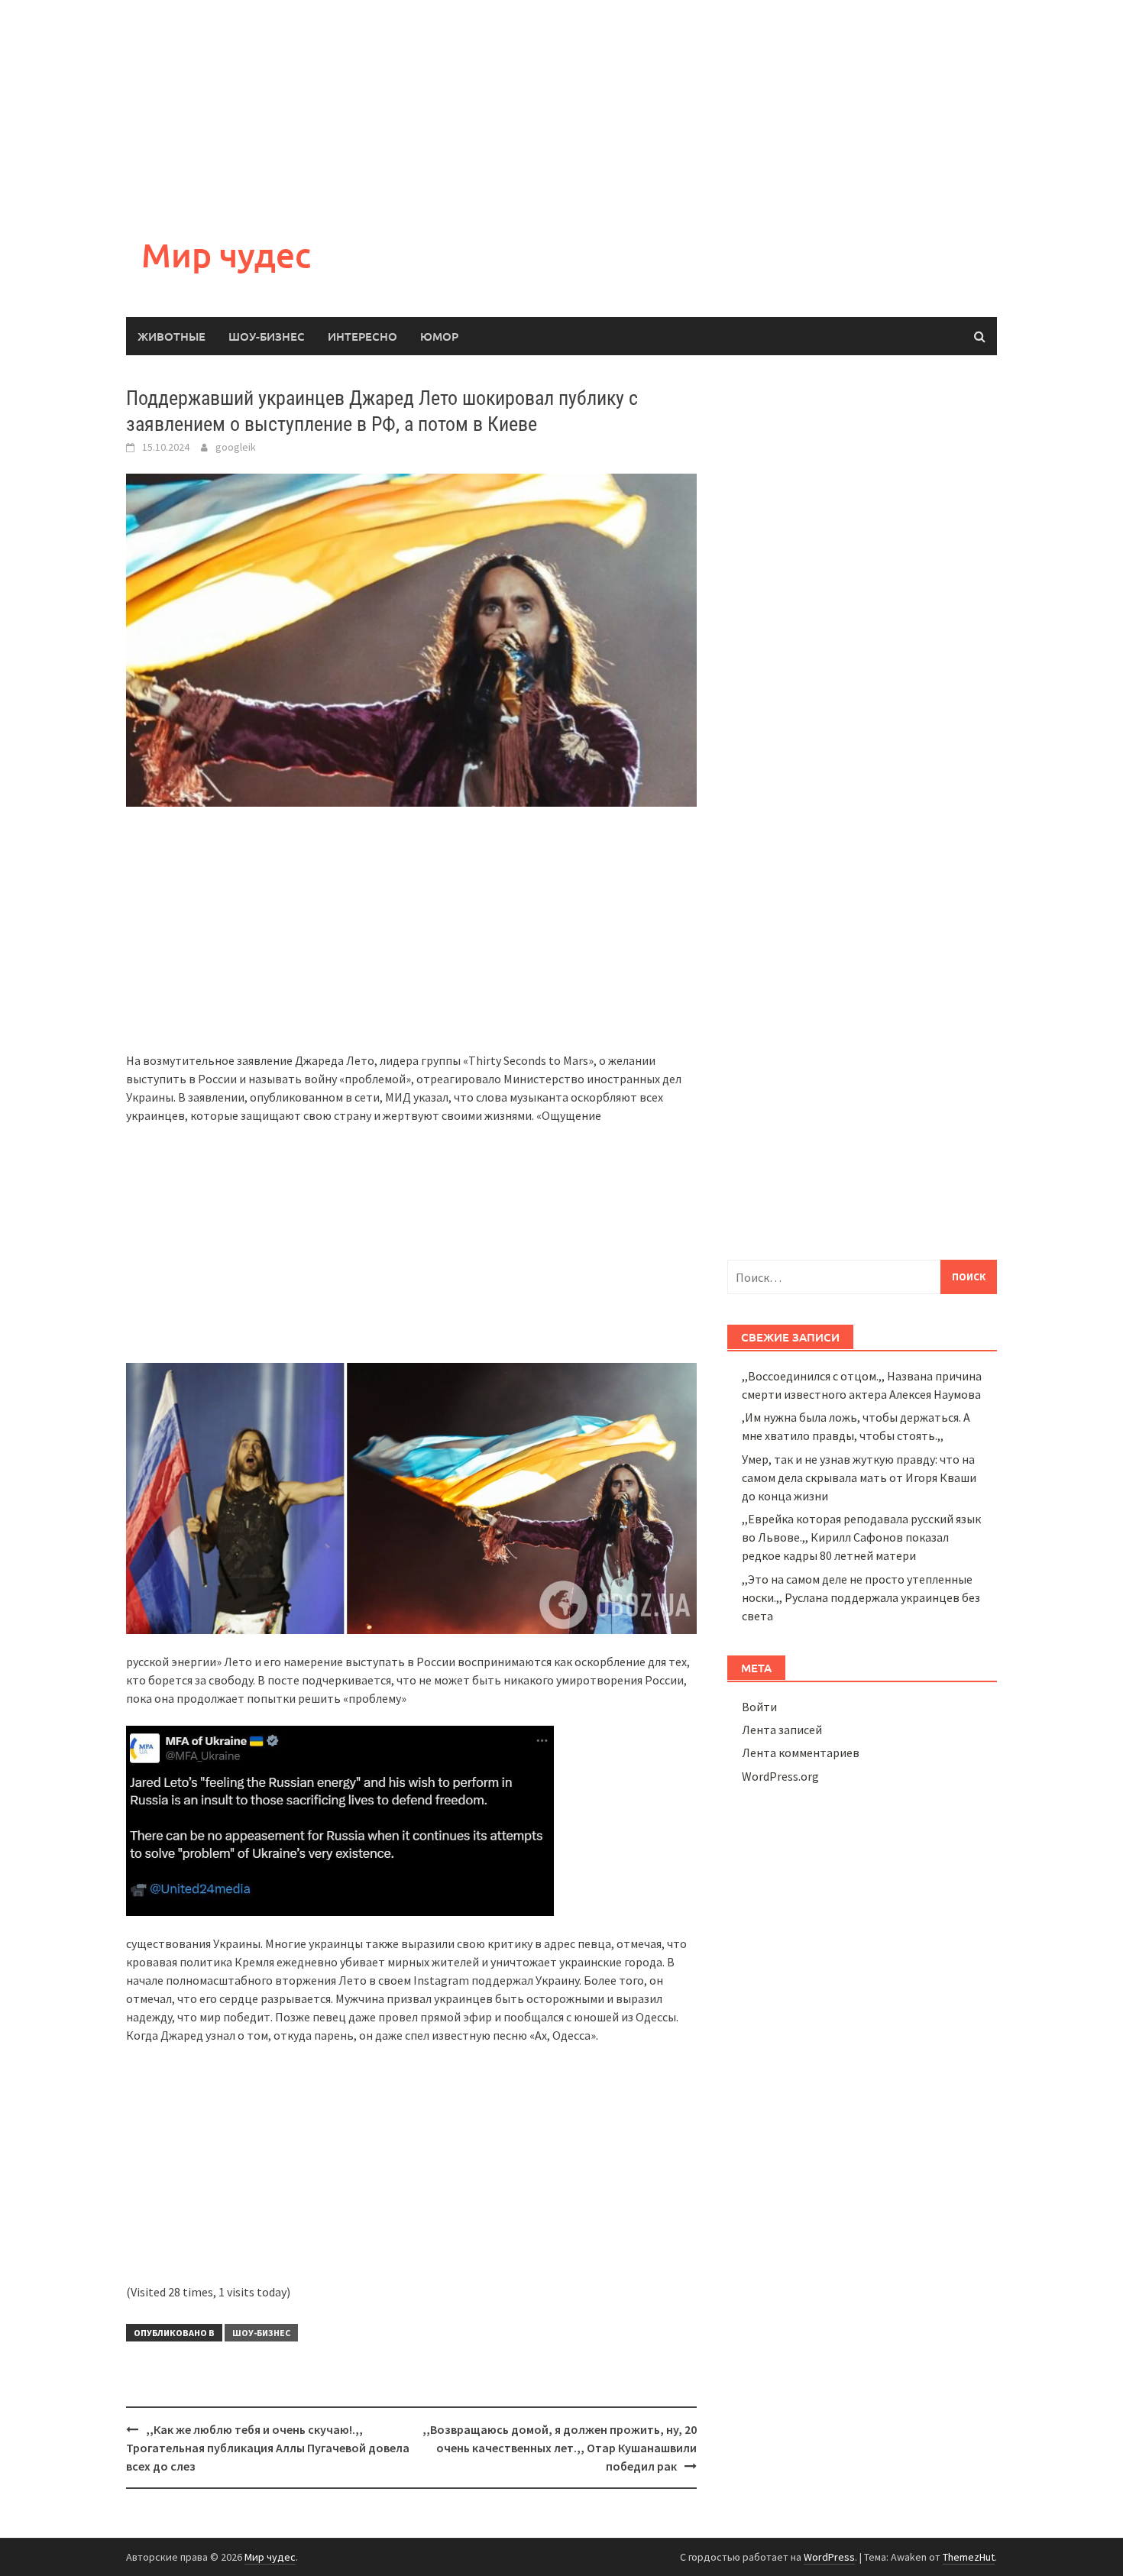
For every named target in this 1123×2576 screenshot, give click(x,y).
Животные (172, 336)
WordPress (829, 2557)
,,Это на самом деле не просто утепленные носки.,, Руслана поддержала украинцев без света (861, 1597)
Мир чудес (226, 255)
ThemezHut (969, 2557)
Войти (759, 1707)
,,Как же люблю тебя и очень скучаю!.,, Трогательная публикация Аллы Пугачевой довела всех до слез (268, 2448)
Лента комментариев (801, 1752)
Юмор (439, 336)
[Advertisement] (458, 107)
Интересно (362, 336)
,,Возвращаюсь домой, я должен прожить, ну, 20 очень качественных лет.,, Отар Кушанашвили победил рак (560, 2448)
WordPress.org (780, 1776)
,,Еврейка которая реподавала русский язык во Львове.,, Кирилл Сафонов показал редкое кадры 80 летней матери (861, 1537)
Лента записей (782, 1730)
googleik (236, 447)
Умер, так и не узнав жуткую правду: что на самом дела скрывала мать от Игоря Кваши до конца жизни (859, 1477)
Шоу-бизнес (267, 336)
